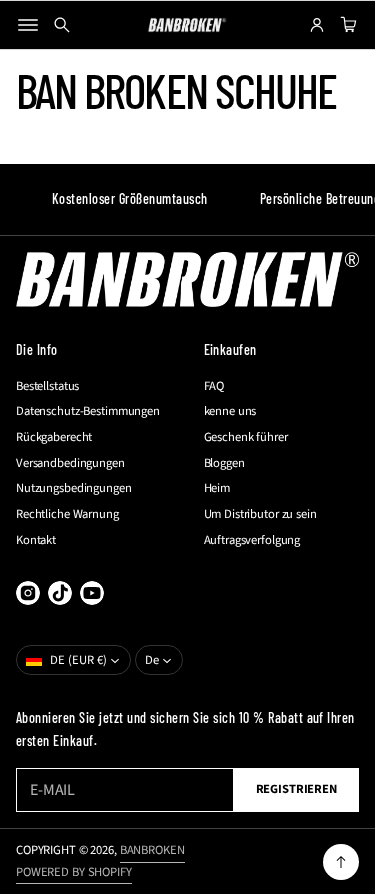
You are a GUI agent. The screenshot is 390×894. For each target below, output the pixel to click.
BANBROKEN (152, 850)
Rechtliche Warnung (67, 514)
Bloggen (224, 463)
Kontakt (36, 540)
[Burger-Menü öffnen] (28, 25)
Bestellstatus (47, 386)
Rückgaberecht (54, 437)
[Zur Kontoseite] (317, 25)
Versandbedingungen (70, 463)
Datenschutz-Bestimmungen (88, 411)
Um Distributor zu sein (260, 514)
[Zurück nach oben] (341, 862)
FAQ (214, 386)
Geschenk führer (246, 437)
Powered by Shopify (74, 872)
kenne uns (230, 411)
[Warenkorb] (346, 25)
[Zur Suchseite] (62, 25)
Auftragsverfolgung (252, 540)
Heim (217, 488)
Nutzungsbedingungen (74, 488)
